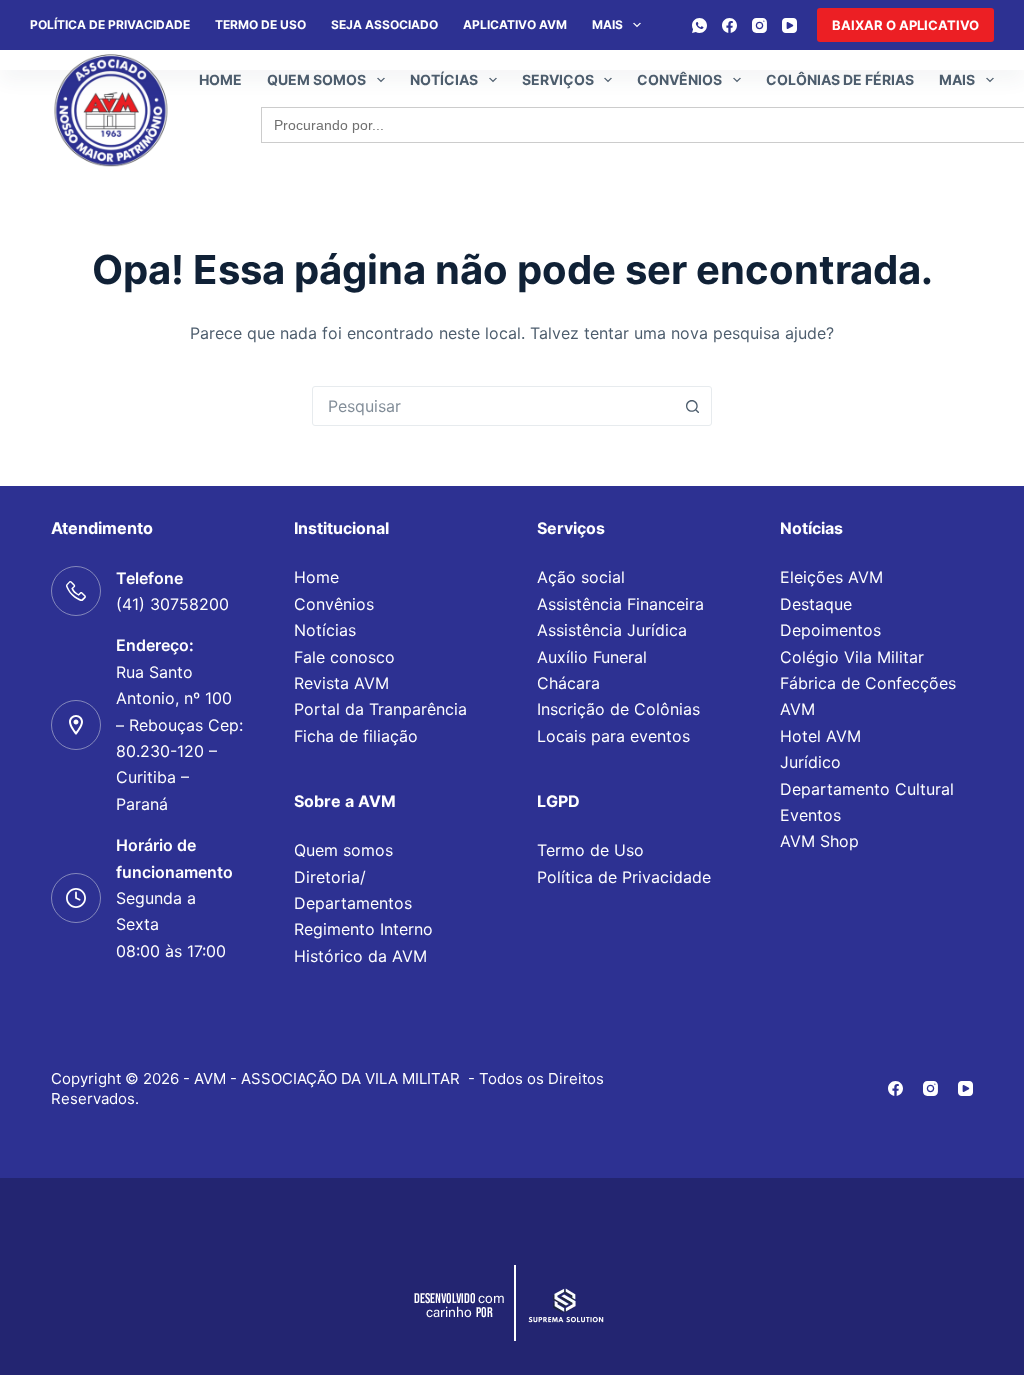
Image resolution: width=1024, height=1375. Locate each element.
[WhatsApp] (699, 25)
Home (220, 79)
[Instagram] (759, 25)
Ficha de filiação (356, 736)
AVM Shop (819, 841)
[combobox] (493, 406)
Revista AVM (341, 683)
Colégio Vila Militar (852, 657)
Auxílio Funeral (592, 657)
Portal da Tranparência (380, 709)
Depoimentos (830, 630)
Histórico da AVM (360, 956)
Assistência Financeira (620, 604)
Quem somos (316, 79)
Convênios (679, 79)
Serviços (558, 79)
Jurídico (810, 762)
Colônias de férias (840, 79)
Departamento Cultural (867, 789)
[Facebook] (729, 25)
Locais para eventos (613, 736)
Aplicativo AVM (515, 24)
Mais (607, 24)
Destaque (816, 604)
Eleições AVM (831, 577)
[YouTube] (789, 25)
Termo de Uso (260, 24)
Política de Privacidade (624, 877)
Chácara (568, 683)
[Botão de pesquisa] (692, 406)
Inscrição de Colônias (618, 709)
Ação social (581, 577)
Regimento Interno (363, 929)
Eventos (810, 815)
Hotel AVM (820, 736)
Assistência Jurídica (612, 630)
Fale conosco (344, 657)
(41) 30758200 (172, 604)
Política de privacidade (110, 24)
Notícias (444, 79)
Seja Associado (384, 24)
